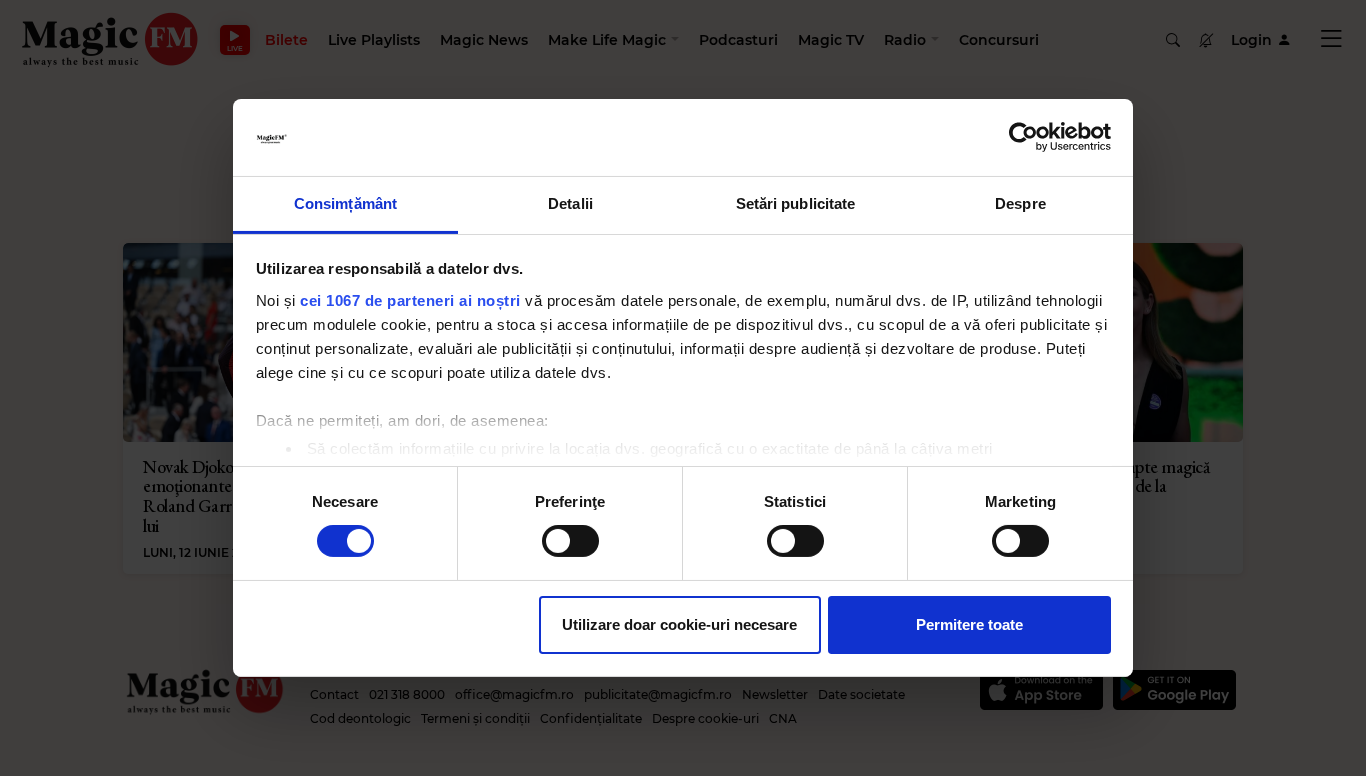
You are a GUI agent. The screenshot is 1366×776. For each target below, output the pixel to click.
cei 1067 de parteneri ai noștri (410, 300)
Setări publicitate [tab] (796, 203)
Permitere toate (969, 624)
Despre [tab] (1020, 203)
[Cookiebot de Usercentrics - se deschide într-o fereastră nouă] (1023, 137)
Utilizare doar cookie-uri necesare (679, 624)
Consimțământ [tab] (345, 203)
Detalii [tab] (570, 203)
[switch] (570, 541)
